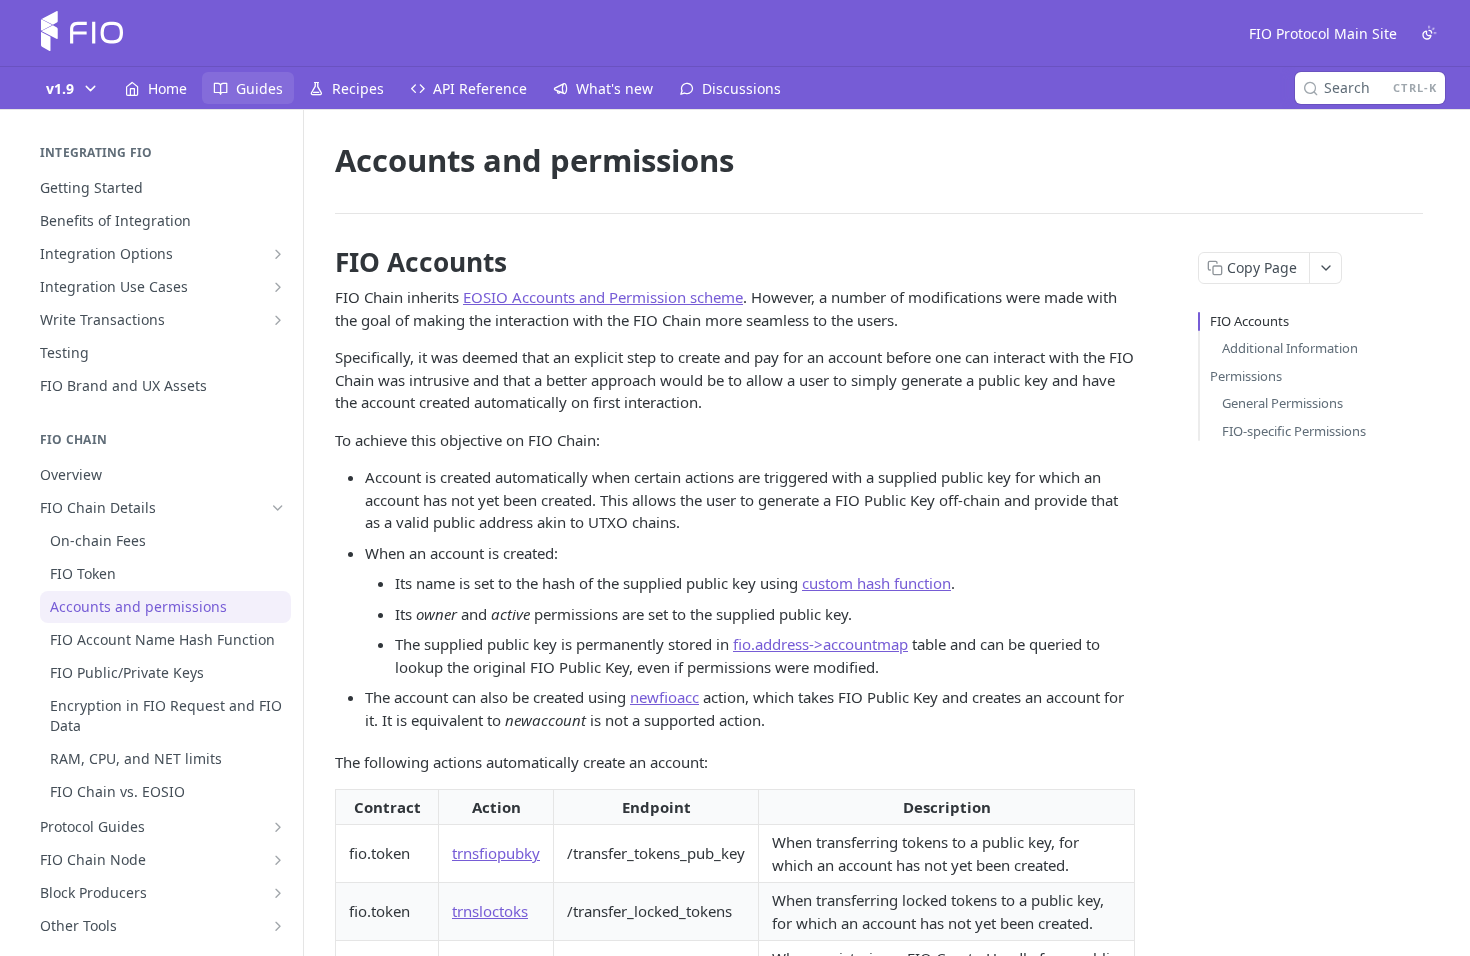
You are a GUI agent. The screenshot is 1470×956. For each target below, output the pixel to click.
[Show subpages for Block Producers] (278, 893)
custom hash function (876, 583)
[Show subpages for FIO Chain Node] (278, 860)
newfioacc (664, 697)
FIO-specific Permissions (1294, 431)
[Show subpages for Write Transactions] (278, 320)
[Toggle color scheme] (1429, 33)
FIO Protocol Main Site (1323, 33)
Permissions (1246, 376)
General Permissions (1282, 403)
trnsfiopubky (496, 853)
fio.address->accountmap (820, 644)
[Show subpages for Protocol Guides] (278, 827)
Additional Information (1290, 348)
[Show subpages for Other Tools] (278, 926)
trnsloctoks (490, 911)
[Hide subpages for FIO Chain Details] (278, 508)
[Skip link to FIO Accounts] (321, 262)
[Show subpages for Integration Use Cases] (278, 287)
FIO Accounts (1249, 321)
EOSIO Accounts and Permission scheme (603, 297)
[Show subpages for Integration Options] (278, 254)
